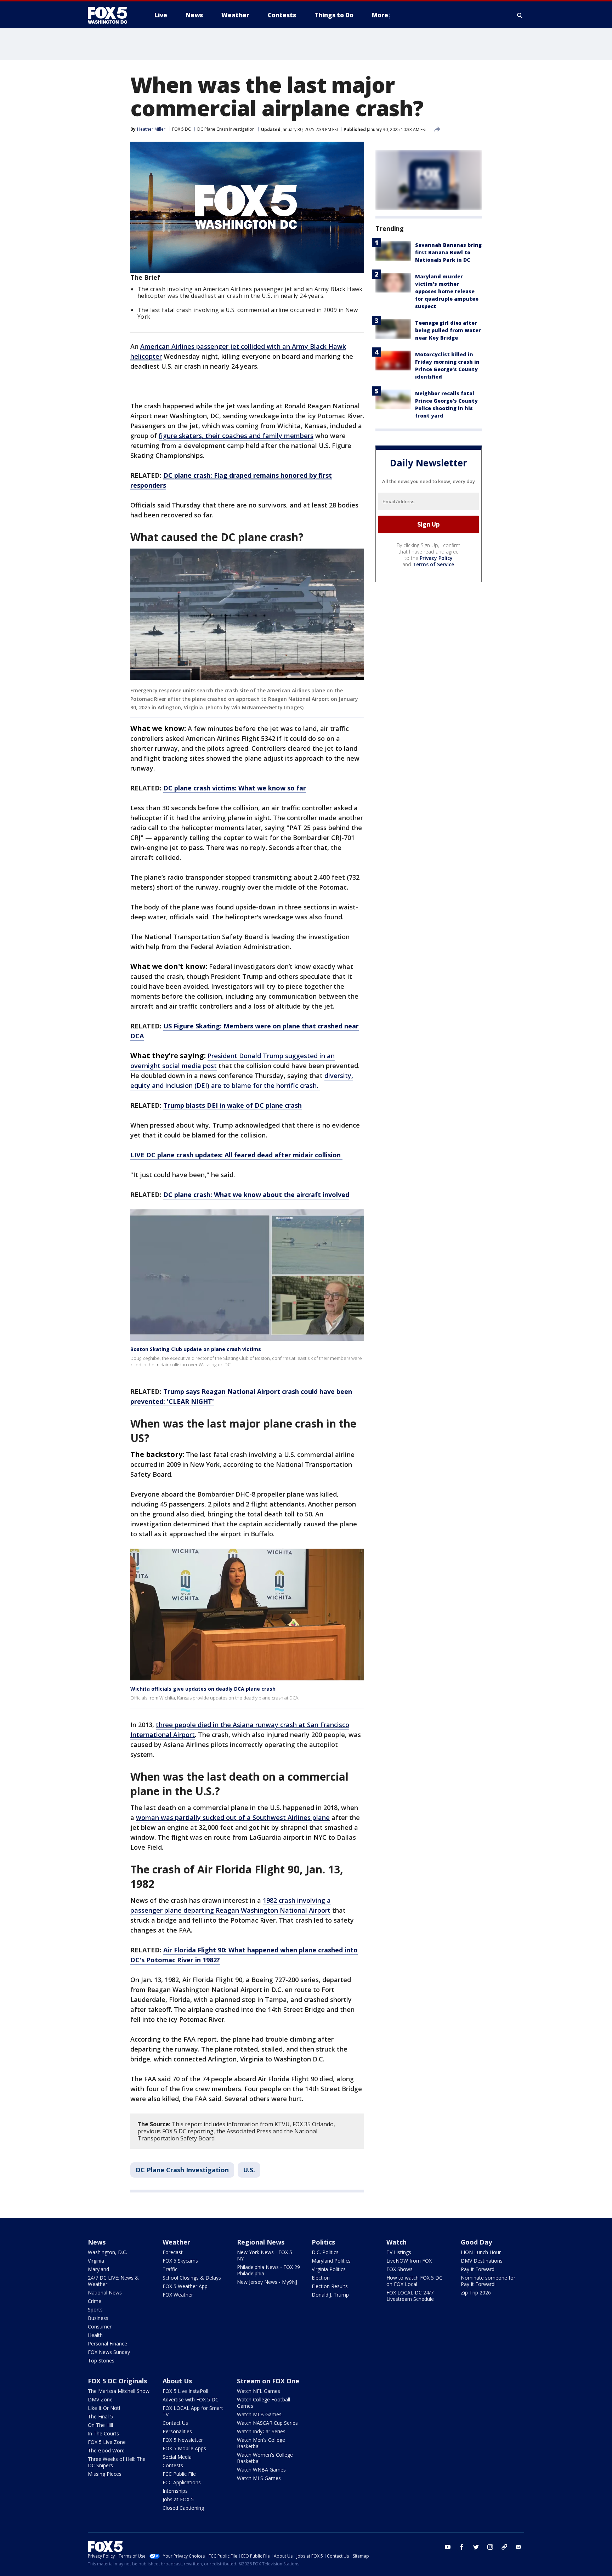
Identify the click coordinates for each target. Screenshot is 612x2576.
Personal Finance (107, 2344)
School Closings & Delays (192, 2278)
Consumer (100, 2327)
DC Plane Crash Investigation (226, 129)
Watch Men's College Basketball (261, 2443)
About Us (177, 2381)
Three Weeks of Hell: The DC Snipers (117, 2462)
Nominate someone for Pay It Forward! (488, 2281)
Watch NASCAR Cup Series (267, 2423)
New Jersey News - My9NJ (267, 2282)
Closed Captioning (183, 2508)
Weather (176, 2242)
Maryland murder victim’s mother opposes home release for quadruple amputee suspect (447, 291)
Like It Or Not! (104, 2408)
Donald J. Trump (330, 2295)
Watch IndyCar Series (261, 2431)
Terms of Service (433, 564)
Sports (95, 2310)
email (518, 2547)
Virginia (96, 2261)
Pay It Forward (478, 2269)
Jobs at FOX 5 (178, 2499)
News (97, 2242)
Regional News (261, 2242)
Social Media (177, 2457)
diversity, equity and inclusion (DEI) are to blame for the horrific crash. (242, 1080)
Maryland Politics (331, 2261)
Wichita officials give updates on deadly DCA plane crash (203, 1689)
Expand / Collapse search (520, 15)
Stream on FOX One (268, 2381)
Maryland (98, 2269)
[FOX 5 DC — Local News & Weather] (111, 15)
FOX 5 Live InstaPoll (185, 2391)
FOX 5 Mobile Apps (184, 2448)
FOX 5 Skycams (180, 2261)
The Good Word (106, 2450)
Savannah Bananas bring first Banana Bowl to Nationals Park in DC (448, 252)
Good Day (476, 2242)
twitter (476, 2547)
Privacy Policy (436, 558)
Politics (323, 2242)
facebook (462, 2547)
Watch (396, 2242)
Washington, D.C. (107, 2252)
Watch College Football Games (263, 2403)
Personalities (177, 2431)
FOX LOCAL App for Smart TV (193, 2411)
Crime (95, 2301)
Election (321, 2278)
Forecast (173, 2252)
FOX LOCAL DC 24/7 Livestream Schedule (410, 2296)
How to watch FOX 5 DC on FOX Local (414, 2281)
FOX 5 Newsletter (183, 2440)
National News (105, 2293)
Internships (175, 2491)
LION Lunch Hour (481, 2252)
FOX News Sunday (109, 2352)
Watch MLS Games (259, 2478)
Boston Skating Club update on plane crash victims (196, 1349)
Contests (173, 2465)
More (380, 15)
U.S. (249, 2170)
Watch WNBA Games (261, 2470)
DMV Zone (100, 2399)
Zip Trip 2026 (476, 2293)
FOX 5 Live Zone (107, 2442)
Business (98, 2318)
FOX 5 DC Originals (117, 2381)
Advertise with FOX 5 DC (191, 2399)
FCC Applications (182, 2482)
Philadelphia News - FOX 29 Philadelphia (268, 2270)
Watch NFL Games (259, 2391)
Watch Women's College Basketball (265, 2458)
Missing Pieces (105, 2474)
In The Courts (103, 2433)
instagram (490, 2547)
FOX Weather (178, 2295)
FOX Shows (399, 2269)
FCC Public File (179, 2474)
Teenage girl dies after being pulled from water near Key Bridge (448, 330)
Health (95, 2335)
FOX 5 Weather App (185, 2286)
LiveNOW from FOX (409, 2261)
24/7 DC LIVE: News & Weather (113, 2281)
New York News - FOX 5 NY (265, 2255)
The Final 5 (100, 2416)
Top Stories (101, 2361)
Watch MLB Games (259, 2414)
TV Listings (399, 2252)
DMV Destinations (482, 2261)
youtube (448, 2547)
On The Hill (100, 2425)
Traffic (170, 2269)
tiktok (504, 2547)
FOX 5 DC (182, 129)
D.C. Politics (325, 2252)
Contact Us (175, 2423)
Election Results (330, 2286)
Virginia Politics (329, 2269)
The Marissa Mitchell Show (119, 2391)
